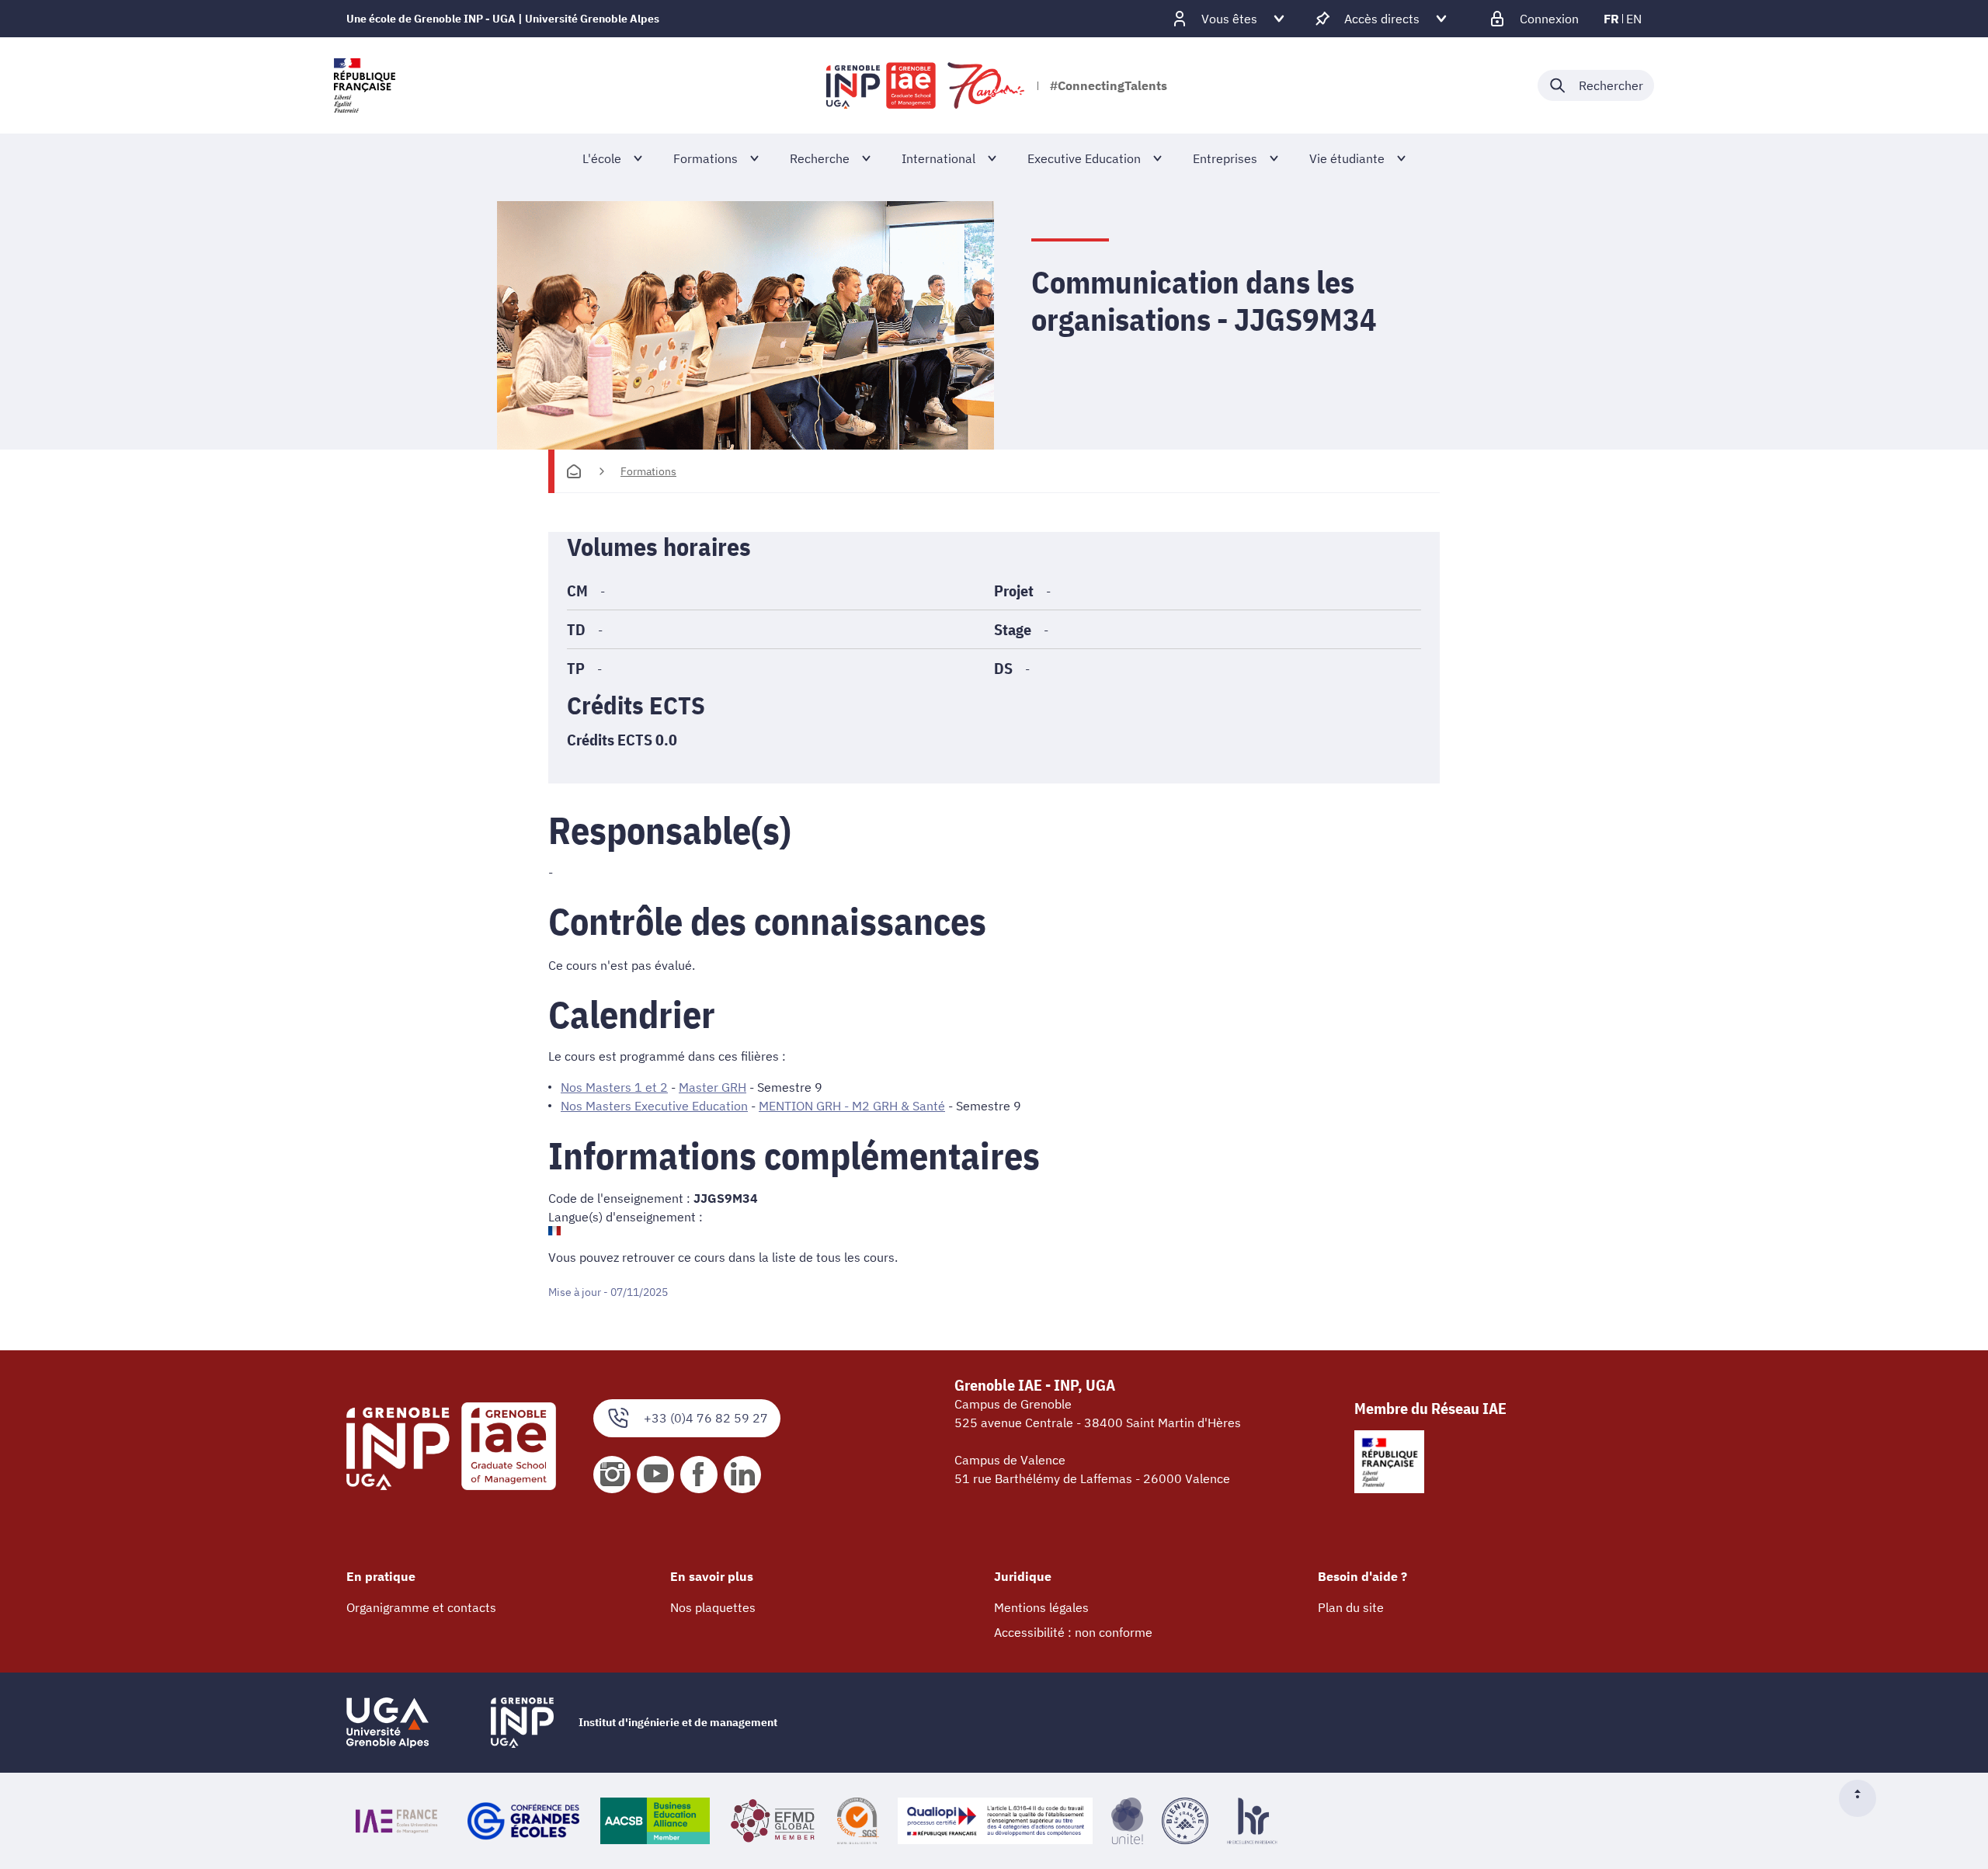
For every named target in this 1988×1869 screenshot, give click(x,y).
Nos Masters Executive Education (654, 1106)
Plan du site (1351, 1607)
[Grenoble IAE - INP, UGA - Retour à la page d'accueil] (926, 85)
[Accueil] (574, 471)
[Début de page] (1864, 1798)
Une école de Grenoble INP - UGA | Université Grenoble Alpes (503, 19)
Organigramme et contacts (421, 1607)
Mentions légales (1041, 1607)
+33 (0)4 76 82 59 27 (706, 1418)
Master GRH (712, 1087)
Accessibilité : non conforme (1073, 1632)
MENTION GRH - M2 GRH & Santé (852, 1106)
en (1634, 19)
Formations (648, 471)
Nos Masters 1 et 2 (614, 1087)
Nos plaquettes (713, 1607)
